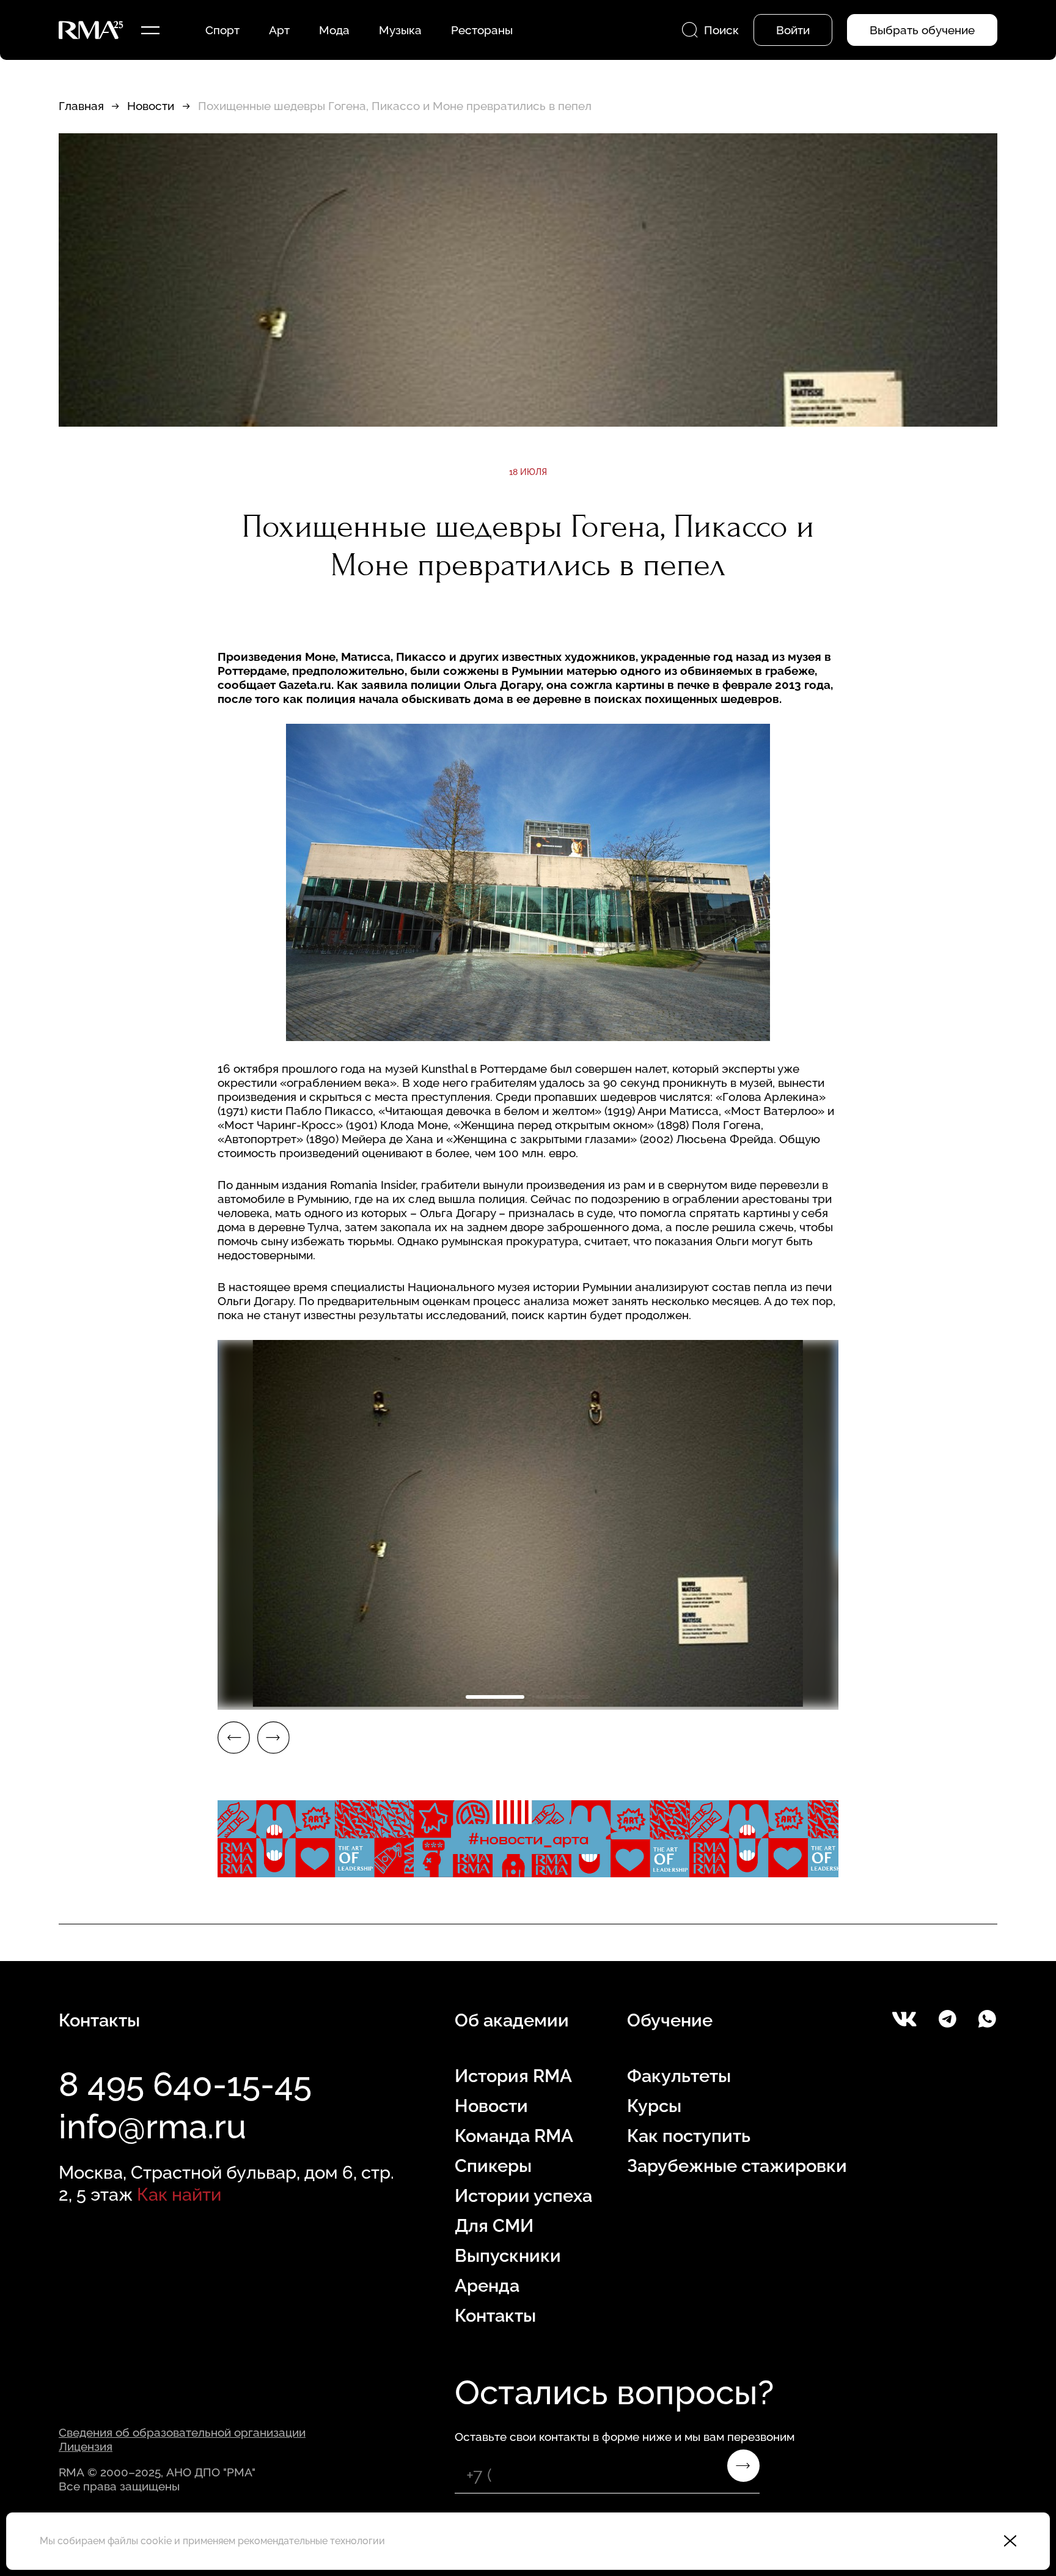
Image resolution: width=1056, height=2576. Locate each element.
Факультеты (679, 2076)
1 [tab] (495, 1697)
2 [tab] (561, 1697)
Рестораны (482, 30)
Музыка (400, 30)
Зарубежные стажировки (737, 2166)
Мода (334, 30)
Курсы (654, 2106)
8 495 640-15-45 (185, 2084)
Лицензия (86, 2446)
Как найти (179, 2195)
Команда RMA (514, 2136)
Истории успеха (523, 2196)
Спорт (222, 30)
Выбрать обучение (922, 30)
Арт (279, 30)
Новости (151, 106)
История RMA (513, 2076)
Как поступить (689, 2136)
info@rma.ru (152, 2126)
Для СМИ (494, 2226)
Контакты (495, 2316)
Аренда (487, 2286)
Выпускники (508, 2256)
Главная (81, 106)
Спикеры (493, 2166)
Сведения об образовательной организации (182, 2432)
